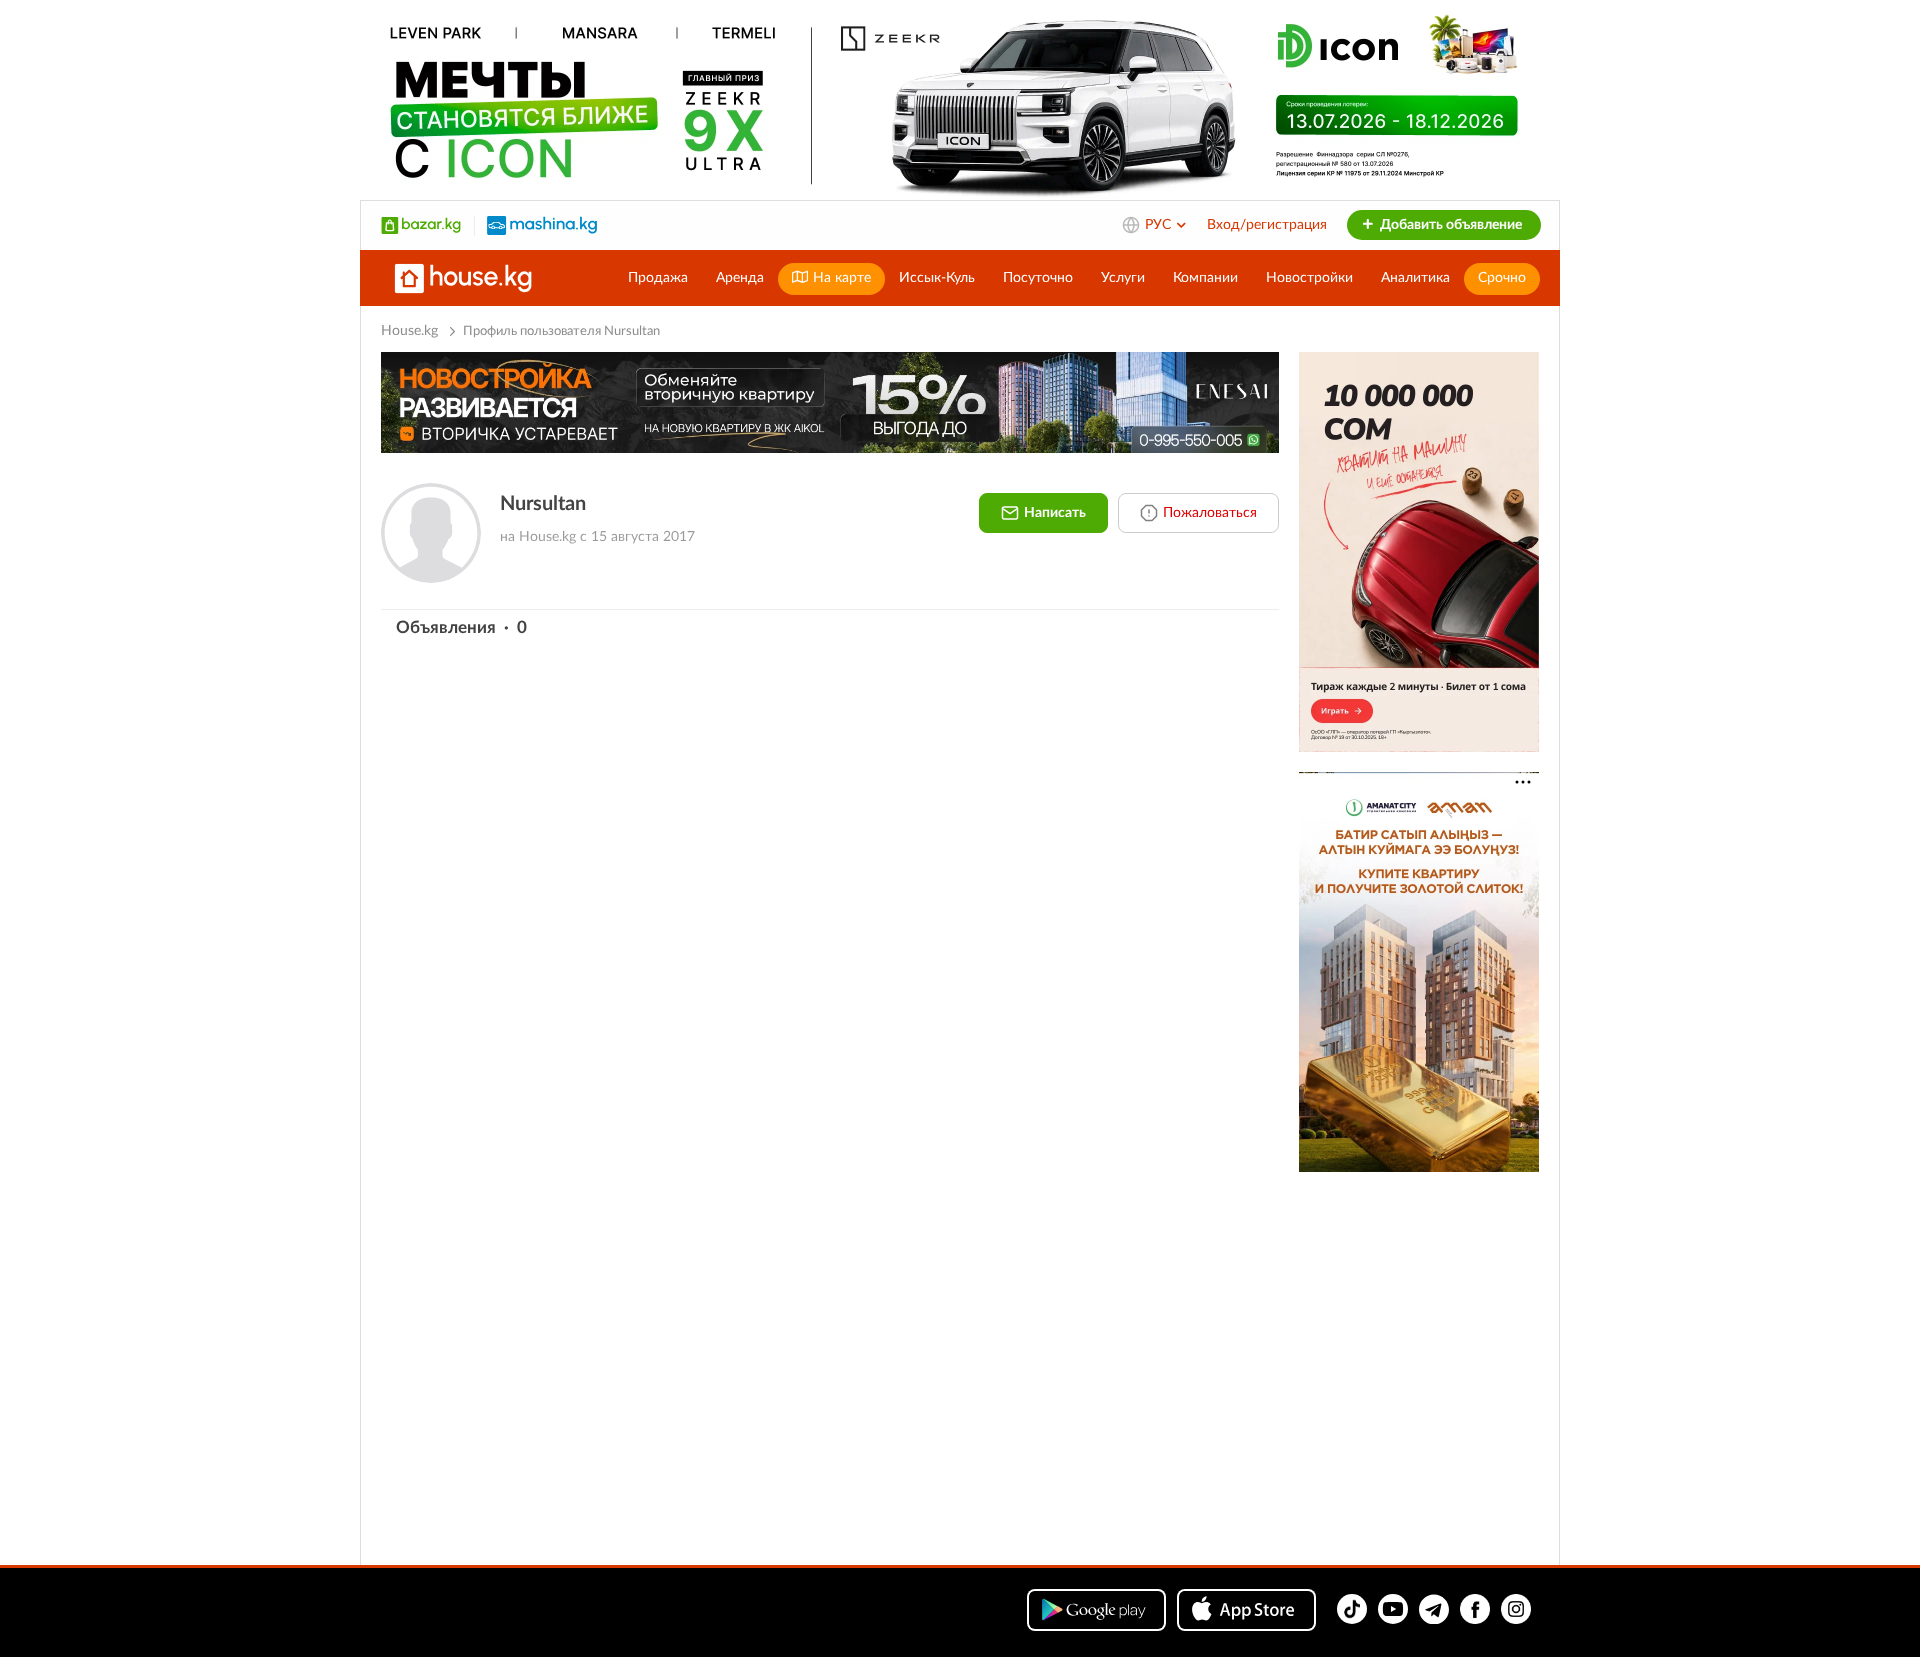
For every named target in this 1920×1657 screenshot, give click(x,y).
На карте (840, 278)
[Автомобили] (542, 225)
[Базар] (421, 225)
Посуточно (1038, 278)
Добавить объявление (1449, 225)
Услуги (1123, 278)
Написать (1055, 513)
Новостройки (1309, 278)
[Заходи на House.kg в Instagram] (1516, 1609)
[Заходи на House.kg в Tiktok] (1352, 1609)
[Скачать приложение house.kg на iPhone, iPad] (1246, 1610)
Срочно (1502, 278)
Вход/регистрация (1267, 225)
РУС (1160, 225)
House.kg (409, 331)
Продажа (658, 278)
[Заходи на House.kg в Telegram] (1434, 1609)
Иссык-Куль (937, 278)
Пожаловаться (1210, 513)
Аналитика (1415, 278)
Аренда (740, 278)
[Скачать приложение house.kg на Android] (1096, 1610)
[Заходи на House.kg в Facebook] (1475, 1609)
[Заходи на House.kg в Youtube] (1393, 1609)
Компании (1205, 278)
